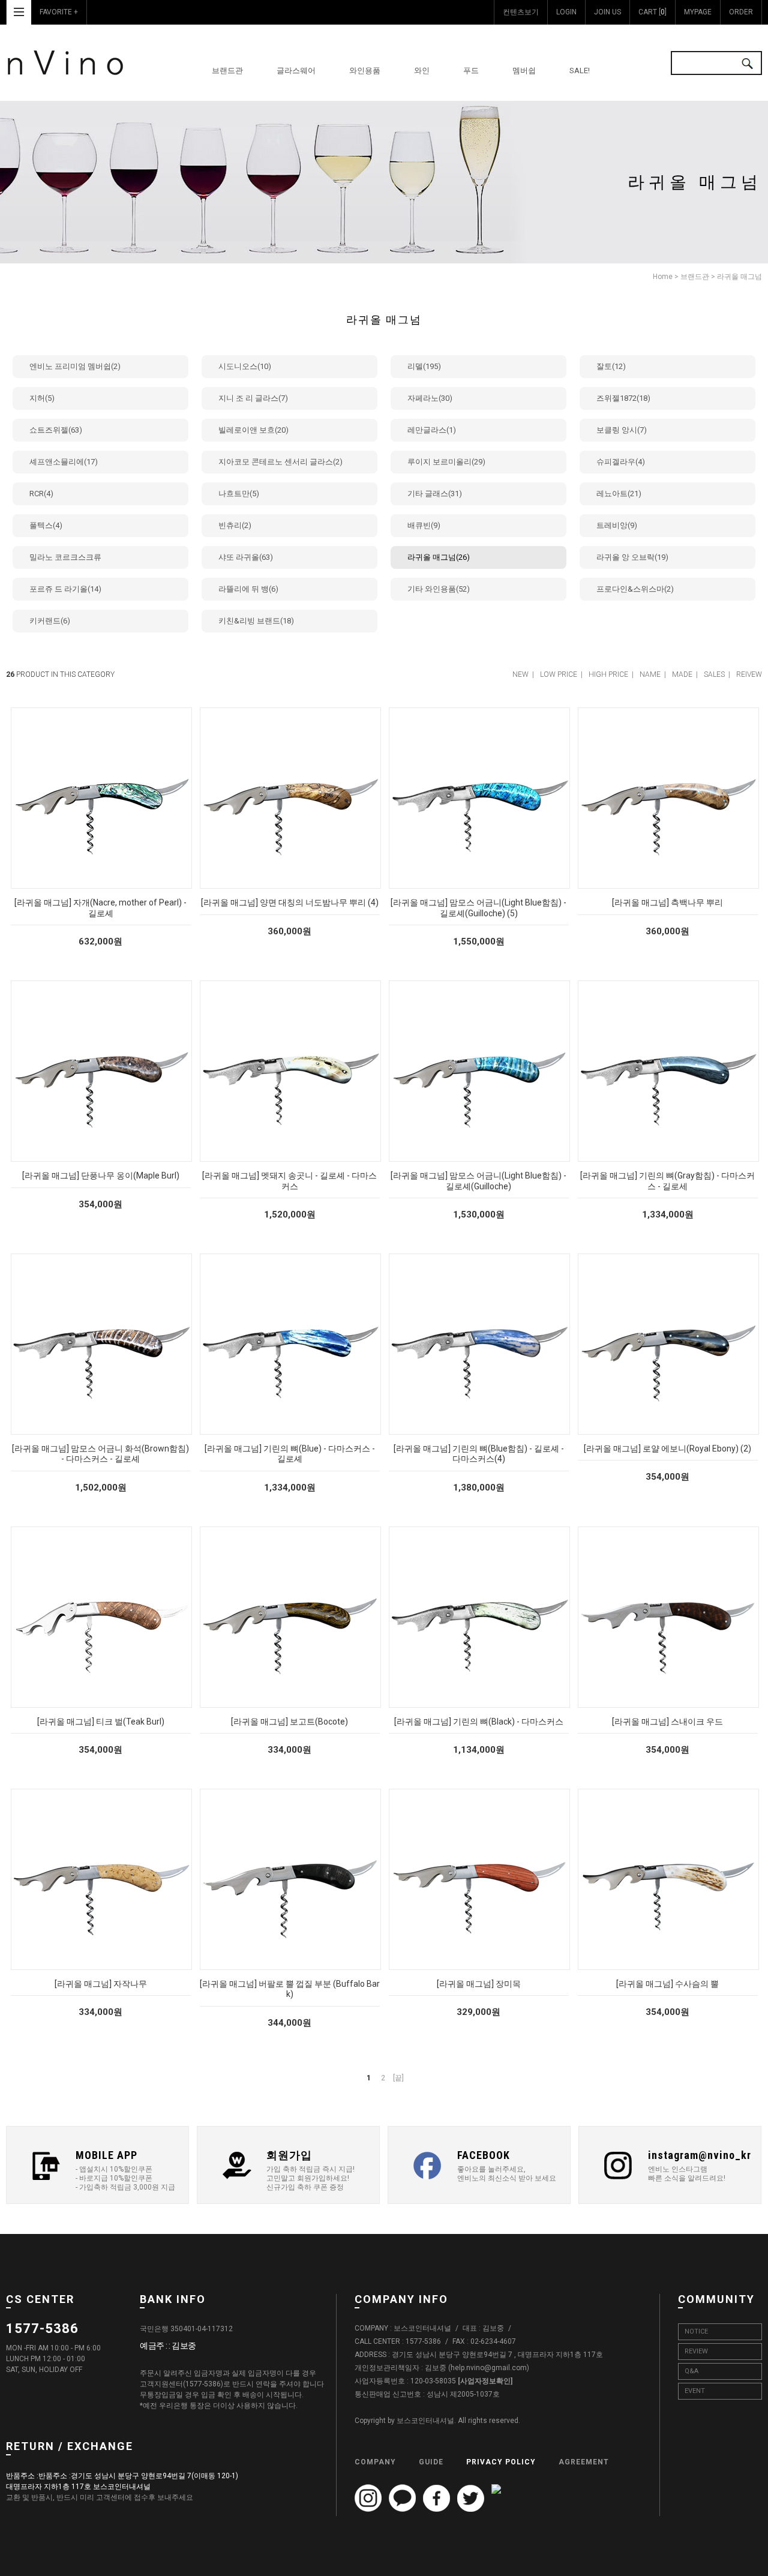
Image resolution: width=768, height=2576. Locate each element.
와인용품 (365, 71)
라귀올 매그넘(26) (439, 557)
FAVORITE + (59, 12)
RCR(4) (41, 494)
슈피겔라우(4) (621, 462)
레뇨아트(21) (619, 494)
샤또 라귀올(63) (246, 557)
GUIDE (431, 2461)
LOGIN (566, 12)
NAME (650, 674)
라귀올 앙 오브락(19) (632, 557)
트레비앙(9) (617, 525)
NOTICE (696, 2331)
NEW (520, 674)
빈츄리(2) (235, 525)
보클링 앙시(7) (622, 430)
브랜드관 (227, 71)
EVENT (695, 2391)
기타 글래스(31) (435, 494)
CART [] (652, 12)
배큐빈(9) (424, 525)
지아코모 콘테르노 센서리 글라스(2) (280, 462)
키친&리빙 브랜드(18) (256, 621)
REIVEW (749, 674)
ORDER (741, 12)
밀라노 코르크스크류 (65, 557)
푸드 (471, 71)
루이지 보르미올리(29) (446, 462)
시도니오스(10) (245, 366)
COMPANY (375, 2461)
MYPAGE (698, 12)
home (663, 277)
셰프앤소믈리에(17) (64, 462)
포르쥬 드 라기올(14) (65, 589)
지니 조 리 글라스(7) (253, 398)
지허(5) (42, 398)
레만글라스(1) (432, 430)
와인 (422, 71)
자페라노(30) (430, 398)
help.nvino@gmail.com (489, 2368)
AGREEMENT (584, 2461)
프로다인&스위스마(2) (635, 589)
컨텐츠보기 (521, 12)
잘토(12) (611, 366)
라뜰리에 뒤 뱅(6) (248, 589)
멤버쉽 (524, 71)
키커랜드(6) (50, 621)
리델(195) (424, 366)
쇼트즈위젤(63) (56, 430)
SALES (714, 674)
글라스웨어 (296, 71)
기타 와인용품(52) (439, 589)
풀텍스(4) (46, 525)
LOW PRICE (559, 674)
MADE (682, 674)
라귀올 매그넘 (739, 277)
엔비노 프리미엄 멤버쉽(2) (75, 366)
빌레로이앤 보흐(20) (253, 430)
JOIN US (607, 12)
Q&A (691, 2371)
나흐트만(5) (239, 494)
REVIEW (696, 2351)
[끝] (398, 2078)
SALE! (580, 71)
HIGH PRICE (608, 674)
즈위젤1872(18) (623, 398)
